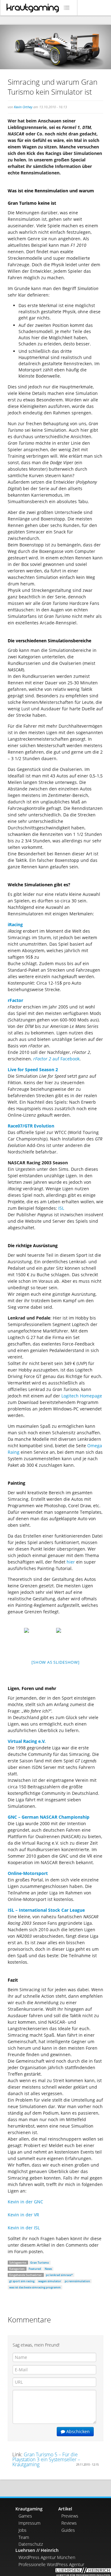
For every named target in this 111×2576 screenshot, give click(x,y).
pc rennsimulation (77, 2281)
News (48, 2269)
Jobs (23, 2530)
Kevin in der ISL (24, 2228)
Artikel (65, 2509)
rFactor (15, 1000)
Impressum (29, 2523)
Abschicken (77, 2431)
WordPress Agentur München (47, 2557)
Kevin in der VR (23, 2215)
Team (24, 2537)
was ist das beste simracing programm (35, 2287)
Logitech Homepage (82, 1396)
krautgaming (33, 8)
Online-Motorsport (28, 1873)
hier (71, 1562)
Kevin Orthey (23, 107)
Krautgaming (29, 2509)
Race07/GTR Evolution (31, 1126)
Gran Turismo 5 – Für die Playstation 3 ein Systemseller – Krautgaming (46, 2459)
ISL (61, 1208)
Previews (70, 2516)
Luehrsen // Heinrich (37, 2550)
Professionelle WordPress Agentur (51, 2564)
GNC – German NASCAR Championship (49, 1817)
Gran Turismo (40, 2263)
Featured (35, 2269)
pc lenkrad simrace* (59, 2275)
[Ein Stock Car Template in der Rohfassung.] (72, 1639)
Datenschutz (31, 2544)
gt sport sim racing (22, 2281)
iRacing (15, 924)
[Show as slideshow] (55, 1662)
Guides (68, 2530)
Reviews (69, 2523)
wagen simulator (50, 2281)
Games (25, 2516)
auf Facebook (56, 1059)
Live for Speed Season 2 (33, 1070)
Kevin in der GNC (25, 2202)
